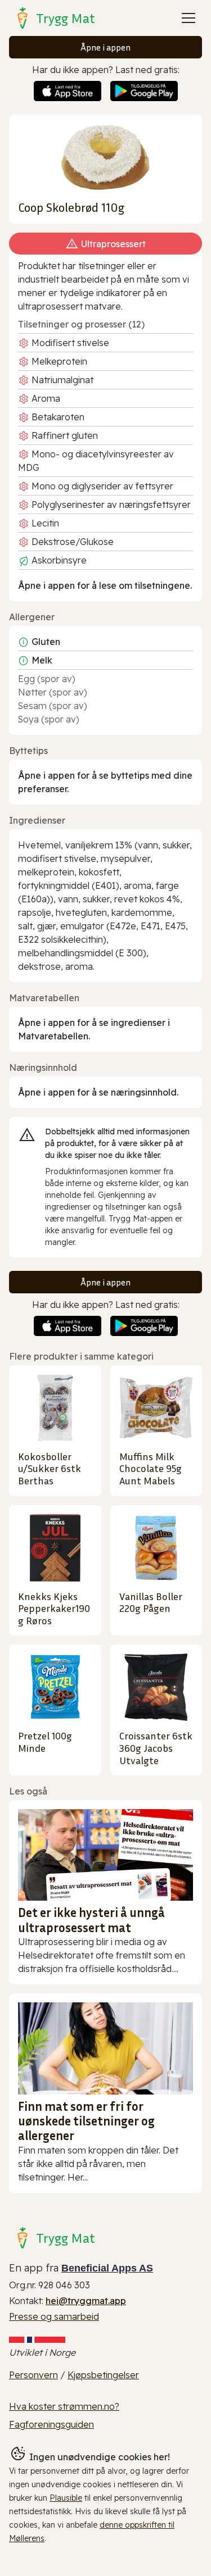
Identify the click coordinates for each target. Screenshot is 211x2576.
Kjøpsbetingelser (103, 2375)
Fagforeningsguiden (51, 2424)
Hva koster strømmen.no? (64, 2406)
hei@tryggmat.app (86, 2301)
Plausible (66, 2498)
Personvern (33, 2375)
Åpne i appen (105, 47)
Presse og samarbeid (54, 2316)
